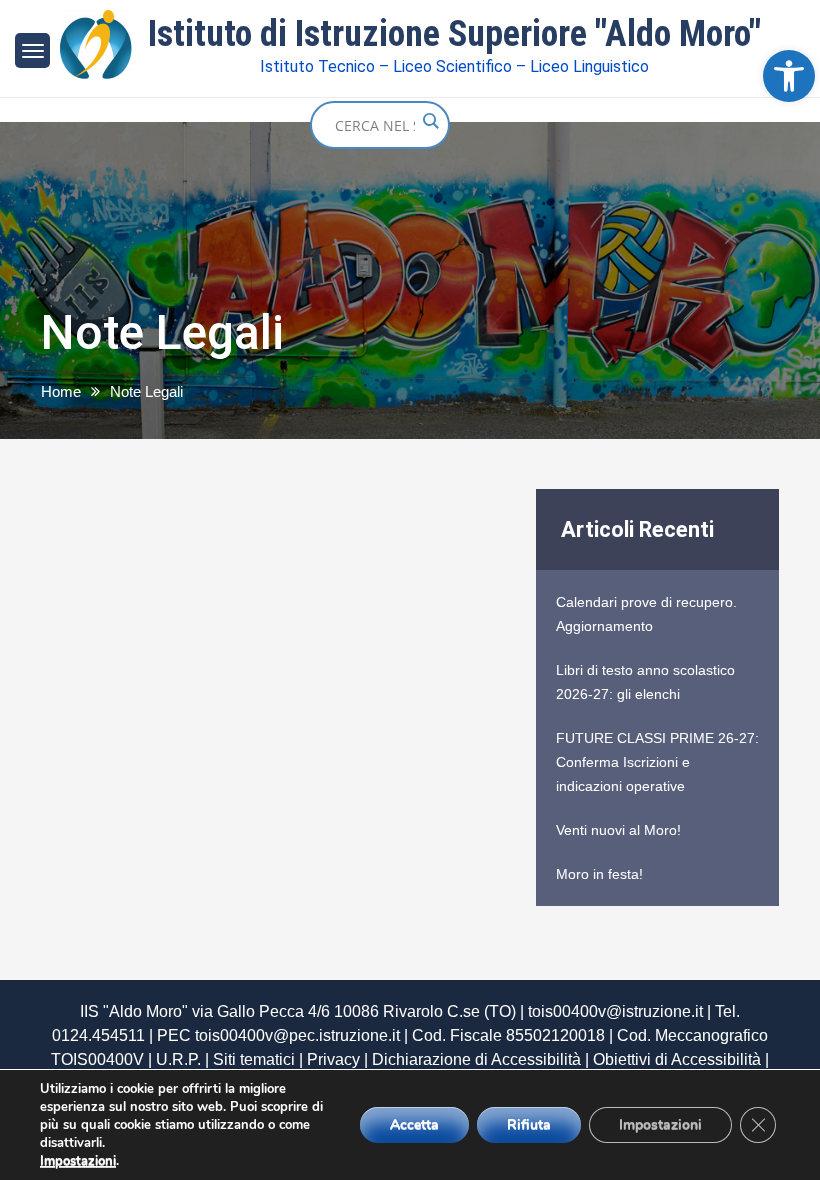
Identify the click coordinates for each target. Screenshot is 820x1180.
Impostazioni (78, 1161)
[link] (789, 76)
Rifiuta (529, 1124)
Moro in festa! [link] (599, 874)
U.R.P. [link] (178, 1059)
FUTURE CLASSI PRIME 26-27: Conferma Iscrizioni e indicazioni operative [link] (657, 762)
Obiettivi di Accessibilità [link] (677, 1059)
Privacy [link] (333, 1059)
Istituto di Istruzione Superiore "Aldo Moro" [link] (454, 34)
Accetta (414, 1124)
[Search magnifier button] (430, 121)
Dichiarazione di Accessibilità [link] (476, 1059)
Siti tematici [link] (254, 1059)
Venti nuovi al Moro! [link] (618, 830)
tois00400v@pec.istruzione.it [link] (297, 1035)
